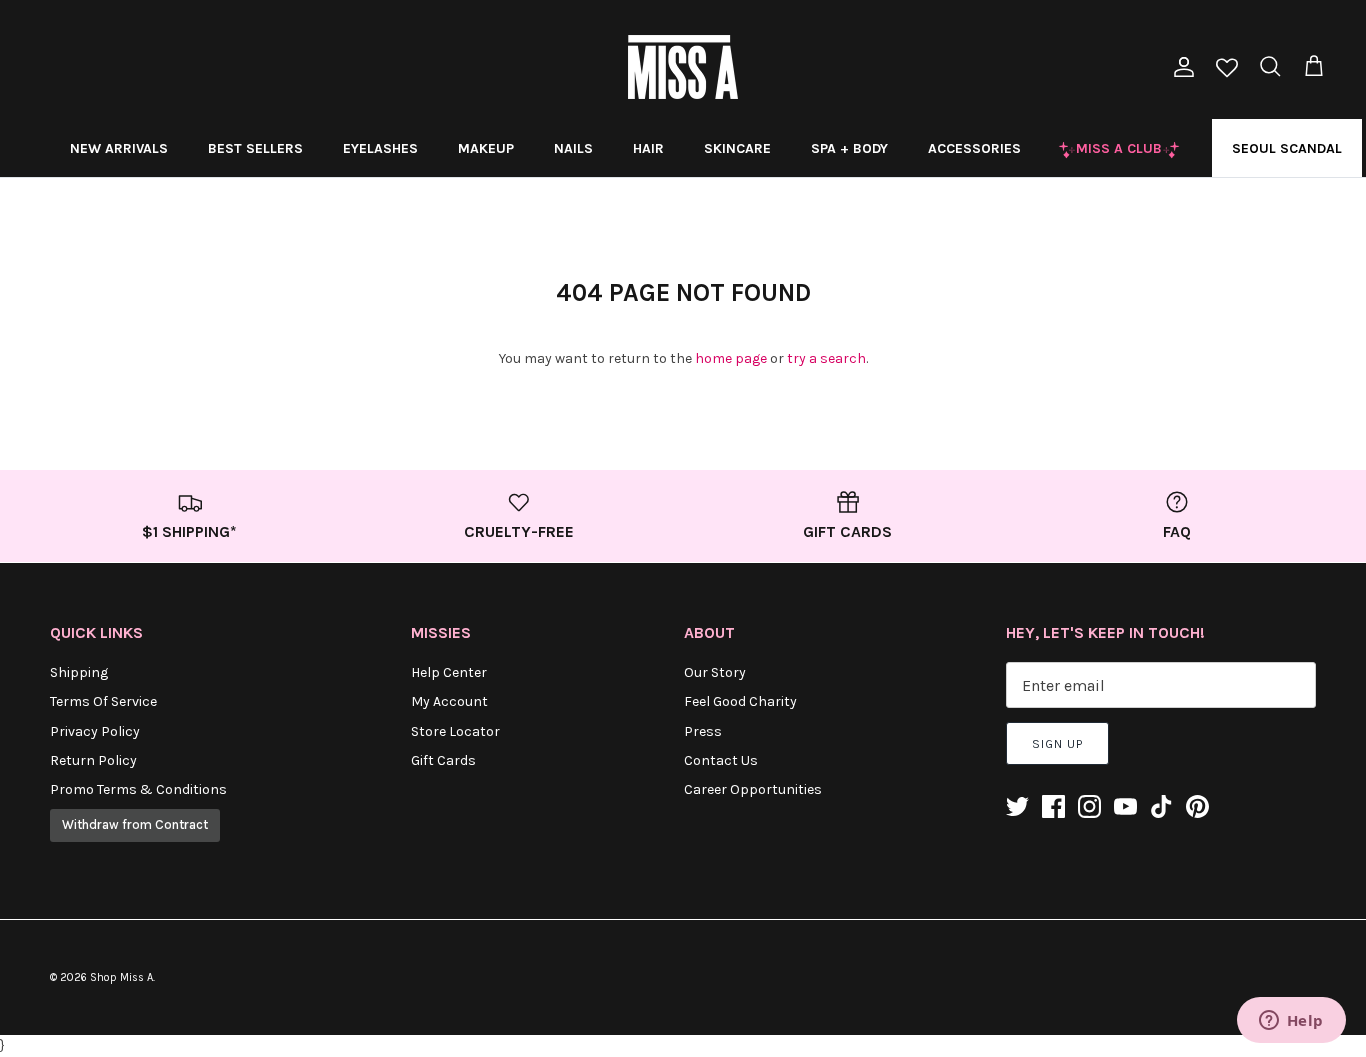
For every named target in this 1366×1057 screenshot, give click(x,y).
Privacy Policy (95, 731)
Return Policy (93, 760)
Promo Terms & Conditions (138, 789)
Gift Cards (443, 760)
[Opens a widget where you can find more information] (1291, 1022)
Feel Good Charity (740, 701)
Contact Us (721, 760)
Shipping (79, 672)
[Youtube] (1125, 806)
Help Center (449, 672)
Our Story (715, 672)
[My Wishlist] (1227, 69)
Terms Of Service (103, 701)
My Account (449, 701)
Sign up (1057, 744)
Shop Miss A (121, 977)
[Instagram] (1089, 806)
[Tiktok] (1161, 806)
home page (731, 358)
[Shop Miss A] (683, 67)
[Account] (1180, 67)
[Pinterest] (1197, 806)
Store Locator (455, 731)
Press (703, 731)
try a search (826, 358)
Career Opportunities (753, 789)
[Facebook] (1053, 806)
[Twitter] (1017, 806)
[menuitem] (119, 148)
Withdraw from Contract (135, 824)
